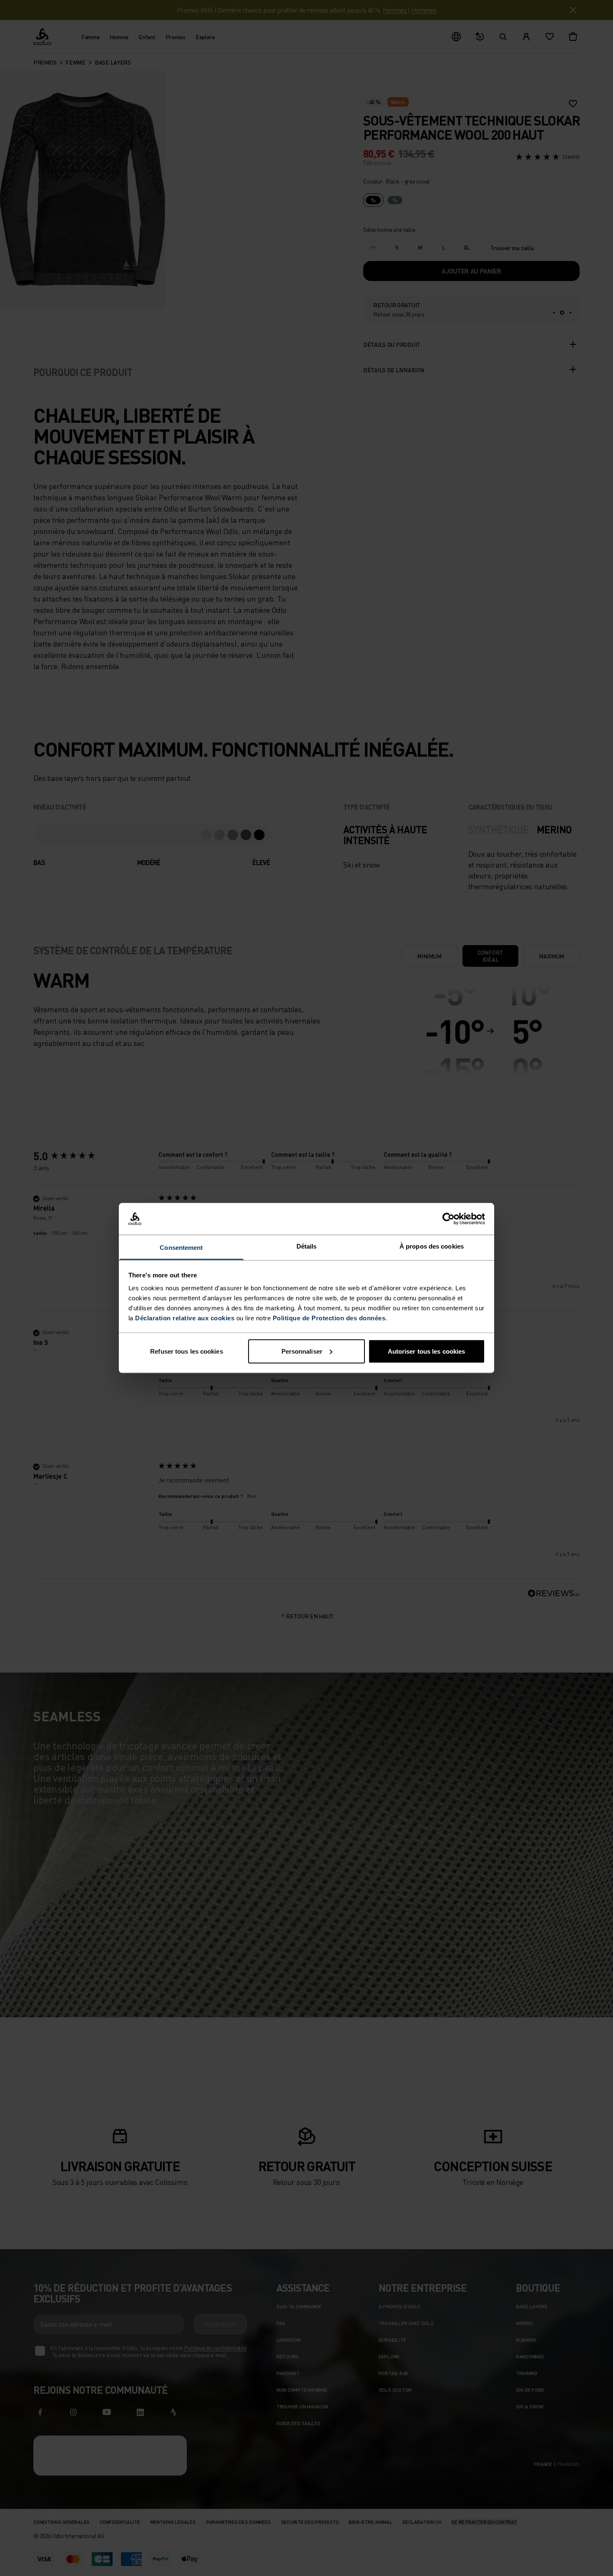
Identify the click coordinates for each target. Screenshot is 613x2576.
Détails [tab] (307, 1246)
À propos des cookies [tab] (432, 1246)
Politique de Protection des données (329, 1318)
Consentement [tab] (181, 1248)
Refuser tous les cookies (186, 1351)
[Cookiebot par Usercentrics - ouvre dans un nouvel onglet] (448, 1219)
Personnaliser (302, 1351)
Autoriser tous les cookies (427, 1351)
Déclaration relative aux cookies (185, 1318)
